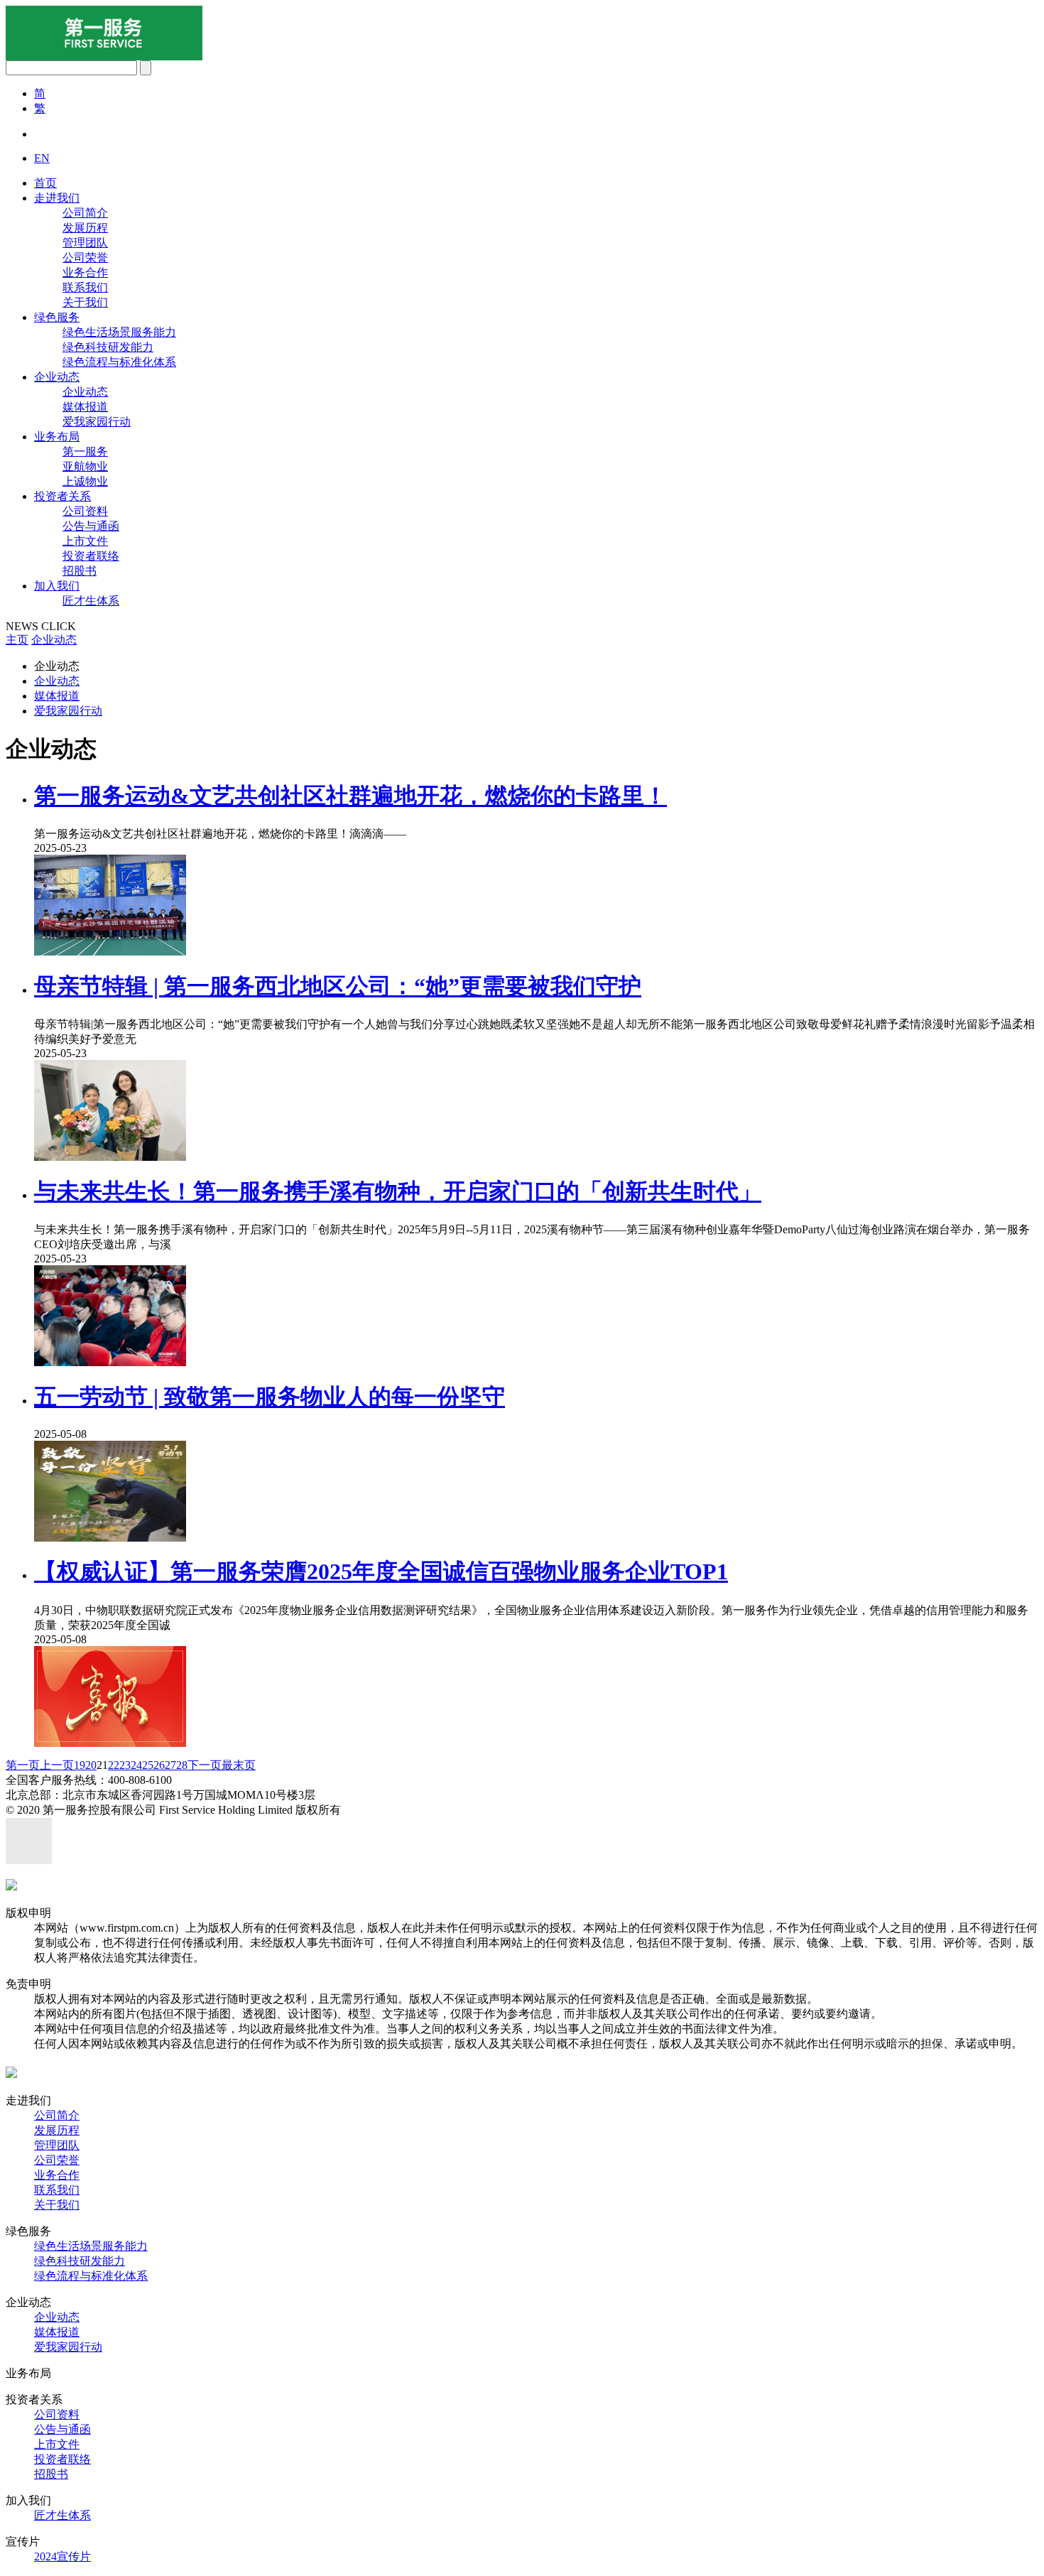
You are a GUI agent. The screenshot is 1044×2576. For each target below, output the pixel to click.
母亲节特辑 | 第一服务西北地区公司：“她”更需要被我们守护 (338, 986)
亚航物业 (85, 466)
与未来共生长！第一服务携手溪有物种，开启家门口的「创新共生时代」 (398, 1191)
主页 (17, 640)
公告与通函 (91, 526)
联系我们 (85, 287)
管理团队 (85, 243)
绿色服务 (57, 317)
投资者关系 (62, 496)
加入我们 (57, 586)
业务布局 (57, 437)
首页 (45, 183)
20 (91, 1765)
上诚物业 (85, 481)
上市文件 (85, 541)
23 (125, 1765)
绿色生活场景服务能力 (119, 332)
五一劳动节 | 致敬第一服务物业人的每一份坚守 (270, 1397)
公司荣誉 (85, 258)
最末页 (239, 1765)
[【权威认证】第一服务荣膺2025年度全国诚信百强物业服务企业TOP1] (110, 1743)
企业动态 (57, 377)
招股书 (80, 571)
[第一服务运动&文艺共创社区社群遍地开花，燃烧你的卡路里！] (110, 952)
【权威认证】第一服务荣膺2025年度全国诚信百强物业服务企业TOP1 (381, 1571)
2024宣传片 (62, 2556)
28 (182, 1765)
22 (114, 1765)
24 (136, 1765)
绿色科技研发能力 (108, 347)
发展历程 (85, 228)
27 (170, 1765)
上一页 (57, 1765)
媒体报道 (85, 407)
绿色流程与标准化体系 (119, 362)
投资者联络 (91, 556)
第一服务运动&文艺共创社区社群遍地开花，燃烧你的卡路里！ (350, 796)
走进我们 (57, 198)
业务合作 (85, 272)
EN (42, 158)
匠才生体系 (91, 601)
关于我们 (85, 302)
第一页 (23, 1765)
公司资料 (85, 511)
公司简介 (85, 213)
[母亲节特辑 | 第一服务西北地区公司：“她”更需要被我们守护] (110, 1157)
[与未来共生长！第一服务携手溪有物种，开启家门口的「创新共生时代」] (110, 1362)
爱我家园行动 (97, 422)
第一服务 (85, 451)
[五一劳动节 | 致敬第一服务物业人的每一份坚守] (110, 1538)
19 (80, 1765)
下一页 (205, 1765)
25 (148, 1765)
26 (159, 1765)
